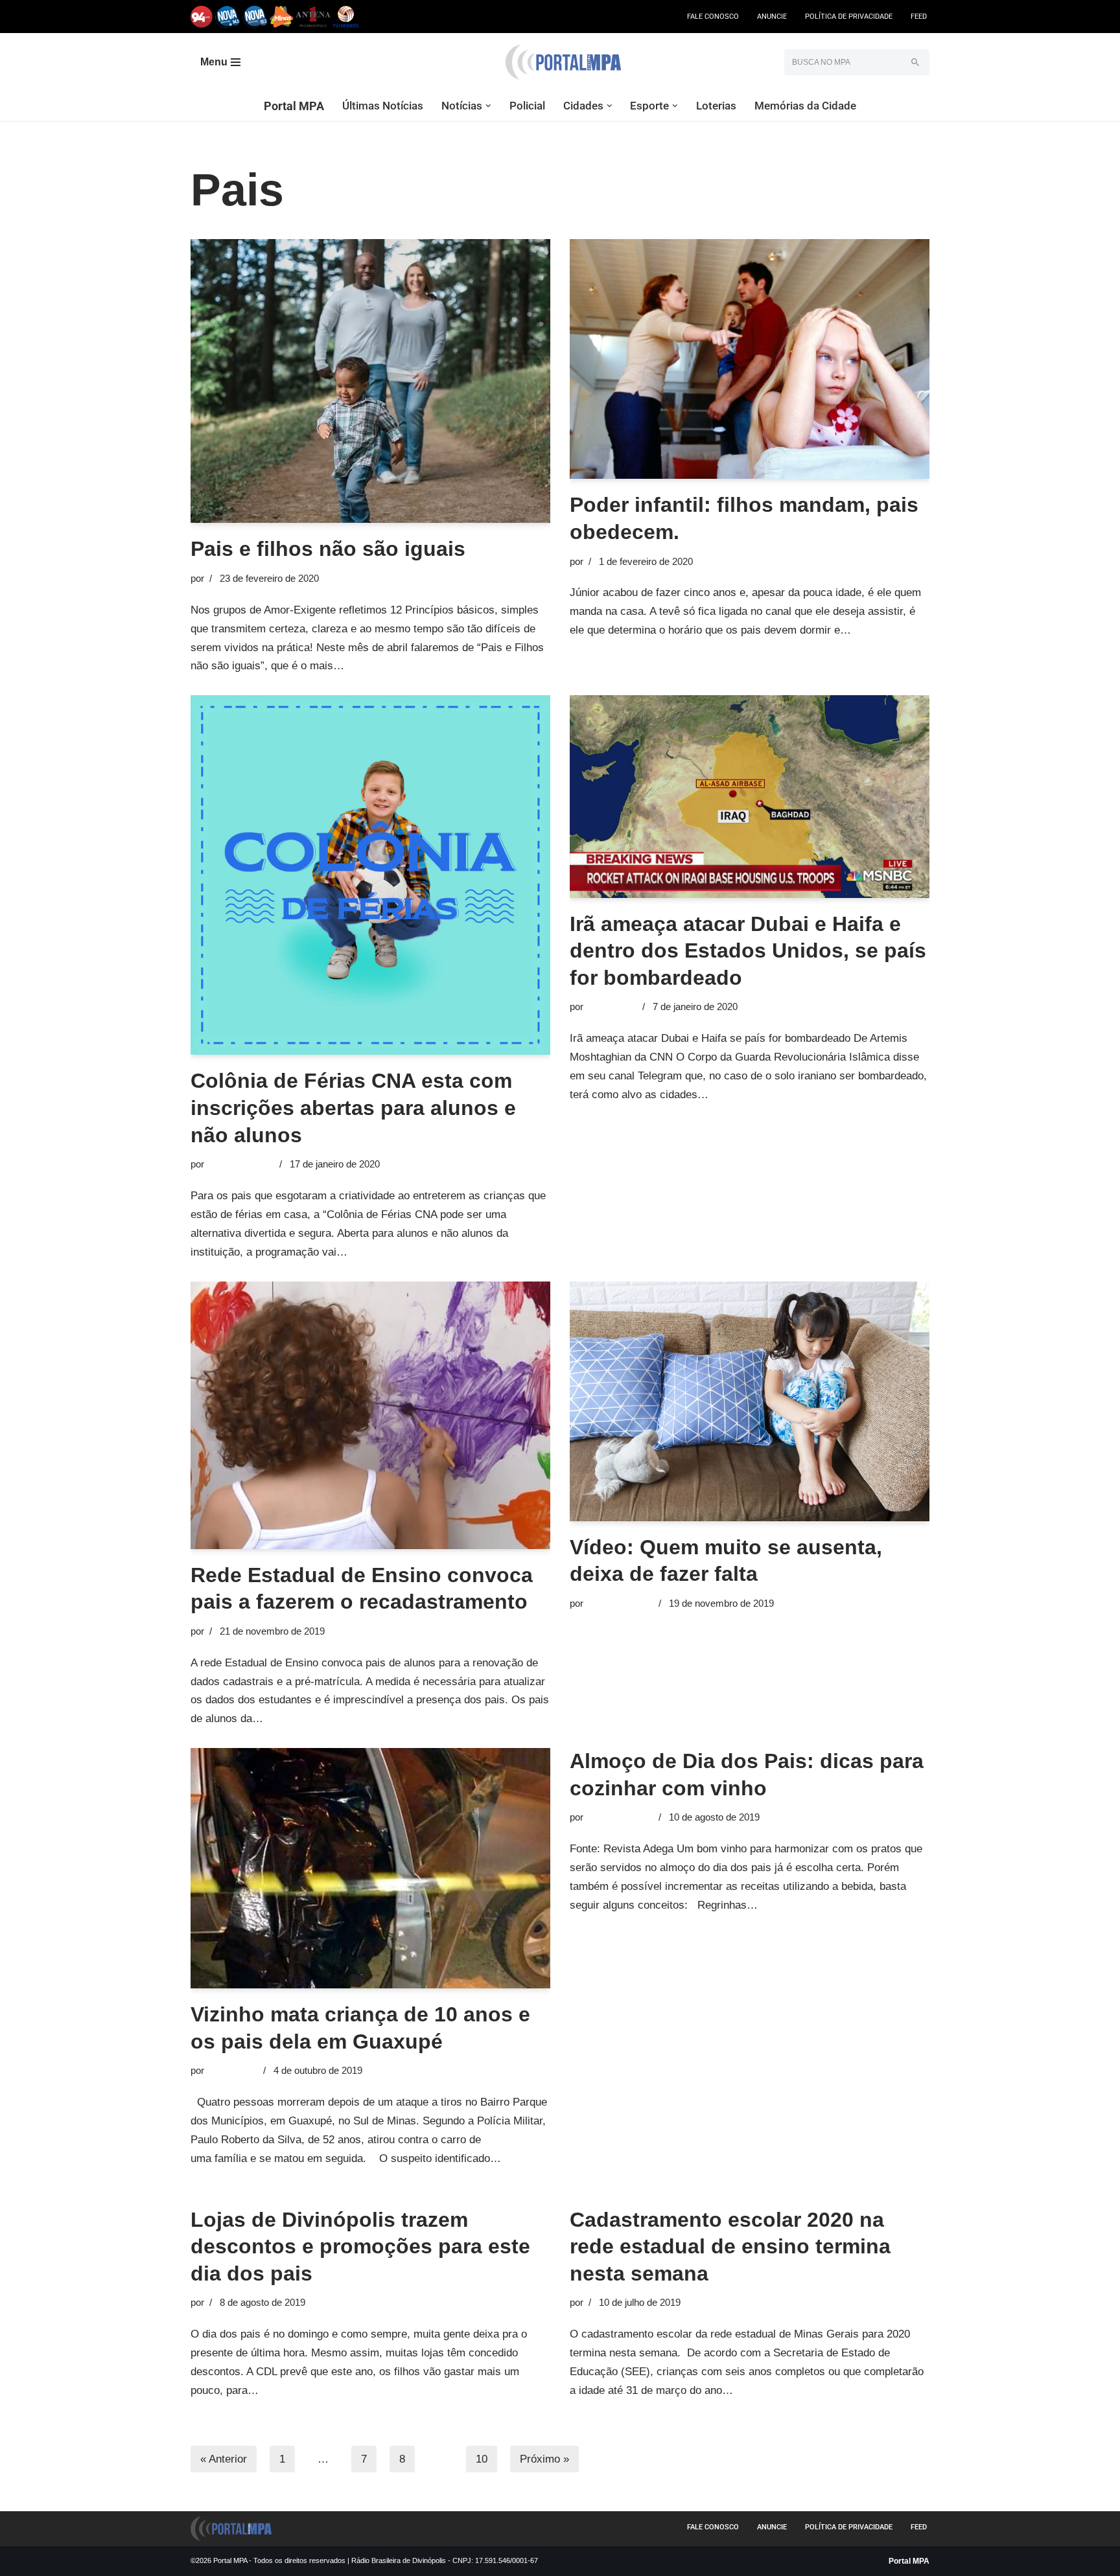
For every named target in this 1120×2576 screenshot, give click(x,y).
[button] (488, 106)
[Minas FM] (282, 17)
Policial (527, 106)
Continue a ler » (386, 666)
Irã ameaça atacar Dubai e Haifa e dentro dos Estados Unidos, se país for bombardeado (748, 951)
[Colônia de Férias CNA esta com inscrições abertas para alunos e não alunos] (370, 875)
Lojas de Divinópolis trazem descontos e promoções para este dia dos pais (360, 2247)
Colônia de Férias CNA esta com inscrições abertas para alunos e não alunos (353, 1108)
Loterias (716, 106)
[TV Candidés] (346, 17)
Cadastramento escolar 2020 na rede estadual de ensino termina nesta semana (730, 2247)
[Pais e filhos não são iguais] (370, 381)
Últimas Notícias (383, 106)
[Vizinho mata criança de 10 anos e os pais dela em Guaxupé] (370, 1868)
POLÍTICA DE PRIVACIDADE (849, 17)
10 (482, 2459)
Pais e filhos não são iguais (328, 549)
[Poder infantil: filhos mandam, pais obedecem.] (750, 359)
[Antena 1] (313, 17)
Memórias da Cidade (805, 106)
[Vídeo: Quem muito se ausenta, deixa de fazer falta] (750, 1401)
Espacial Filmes (240, 1164)
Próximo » (544, 2459)
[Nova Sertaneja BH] (228, 17)
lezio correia (612, 1006)
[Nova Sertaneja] (255, 17)
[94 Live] (202, 17)
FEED (919, 17)
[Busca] (915, 62)
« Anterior (224, 2459)
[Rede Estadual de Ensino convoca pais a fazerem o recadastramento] (370, 1415)
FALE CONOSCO (713, 17)
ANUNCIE (772, 17)
